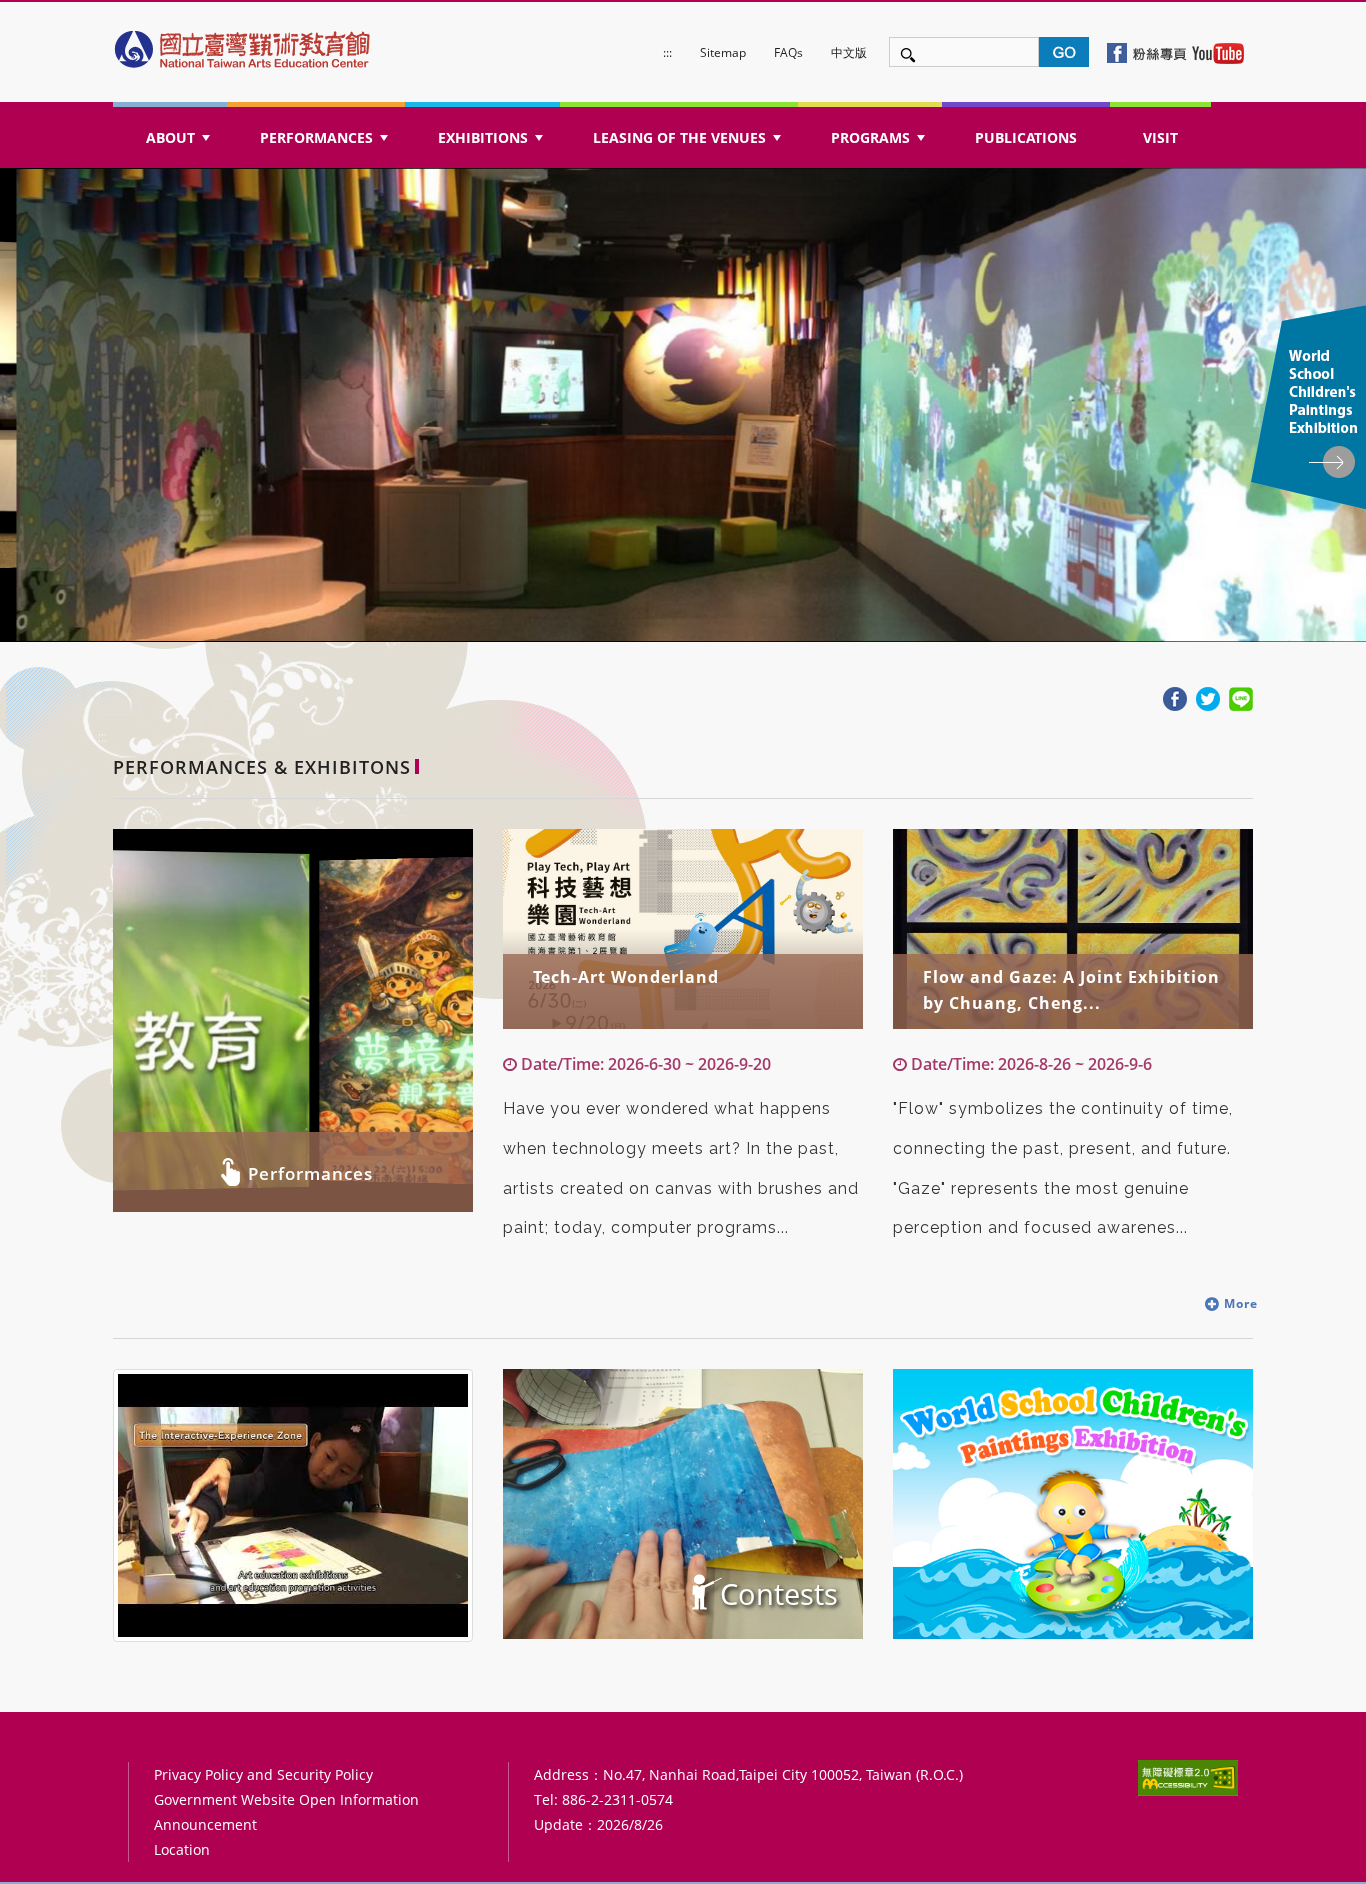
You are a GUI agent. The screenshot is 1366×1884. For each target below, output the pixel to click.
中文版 (849, 52)
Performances (310, 1173)
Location (182, 1849)
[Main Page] (244, 44)
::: (667, 52)
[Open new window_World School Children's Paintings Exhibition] (1308, 407)
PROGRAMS (880, 143)
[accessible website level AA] (1188, 1777)
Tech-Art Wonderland (626, 977)
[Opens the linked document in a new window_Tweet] (1208, 697)
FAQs (788, 52)
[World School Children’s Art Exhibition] (1073, 1504)
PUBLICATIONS (1026, 137)
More (1239, 1303)
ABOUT (180, 143)
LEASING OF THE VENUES (689, 143)
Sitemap (723, 52)
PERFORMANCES (326, 143)
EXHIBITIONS (492, 143)
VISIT (1160, 137)
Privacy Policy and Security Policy (263, 1774)
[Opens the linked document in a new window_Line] (1241, 697)
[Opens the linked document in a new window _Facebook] (1175, 697)
